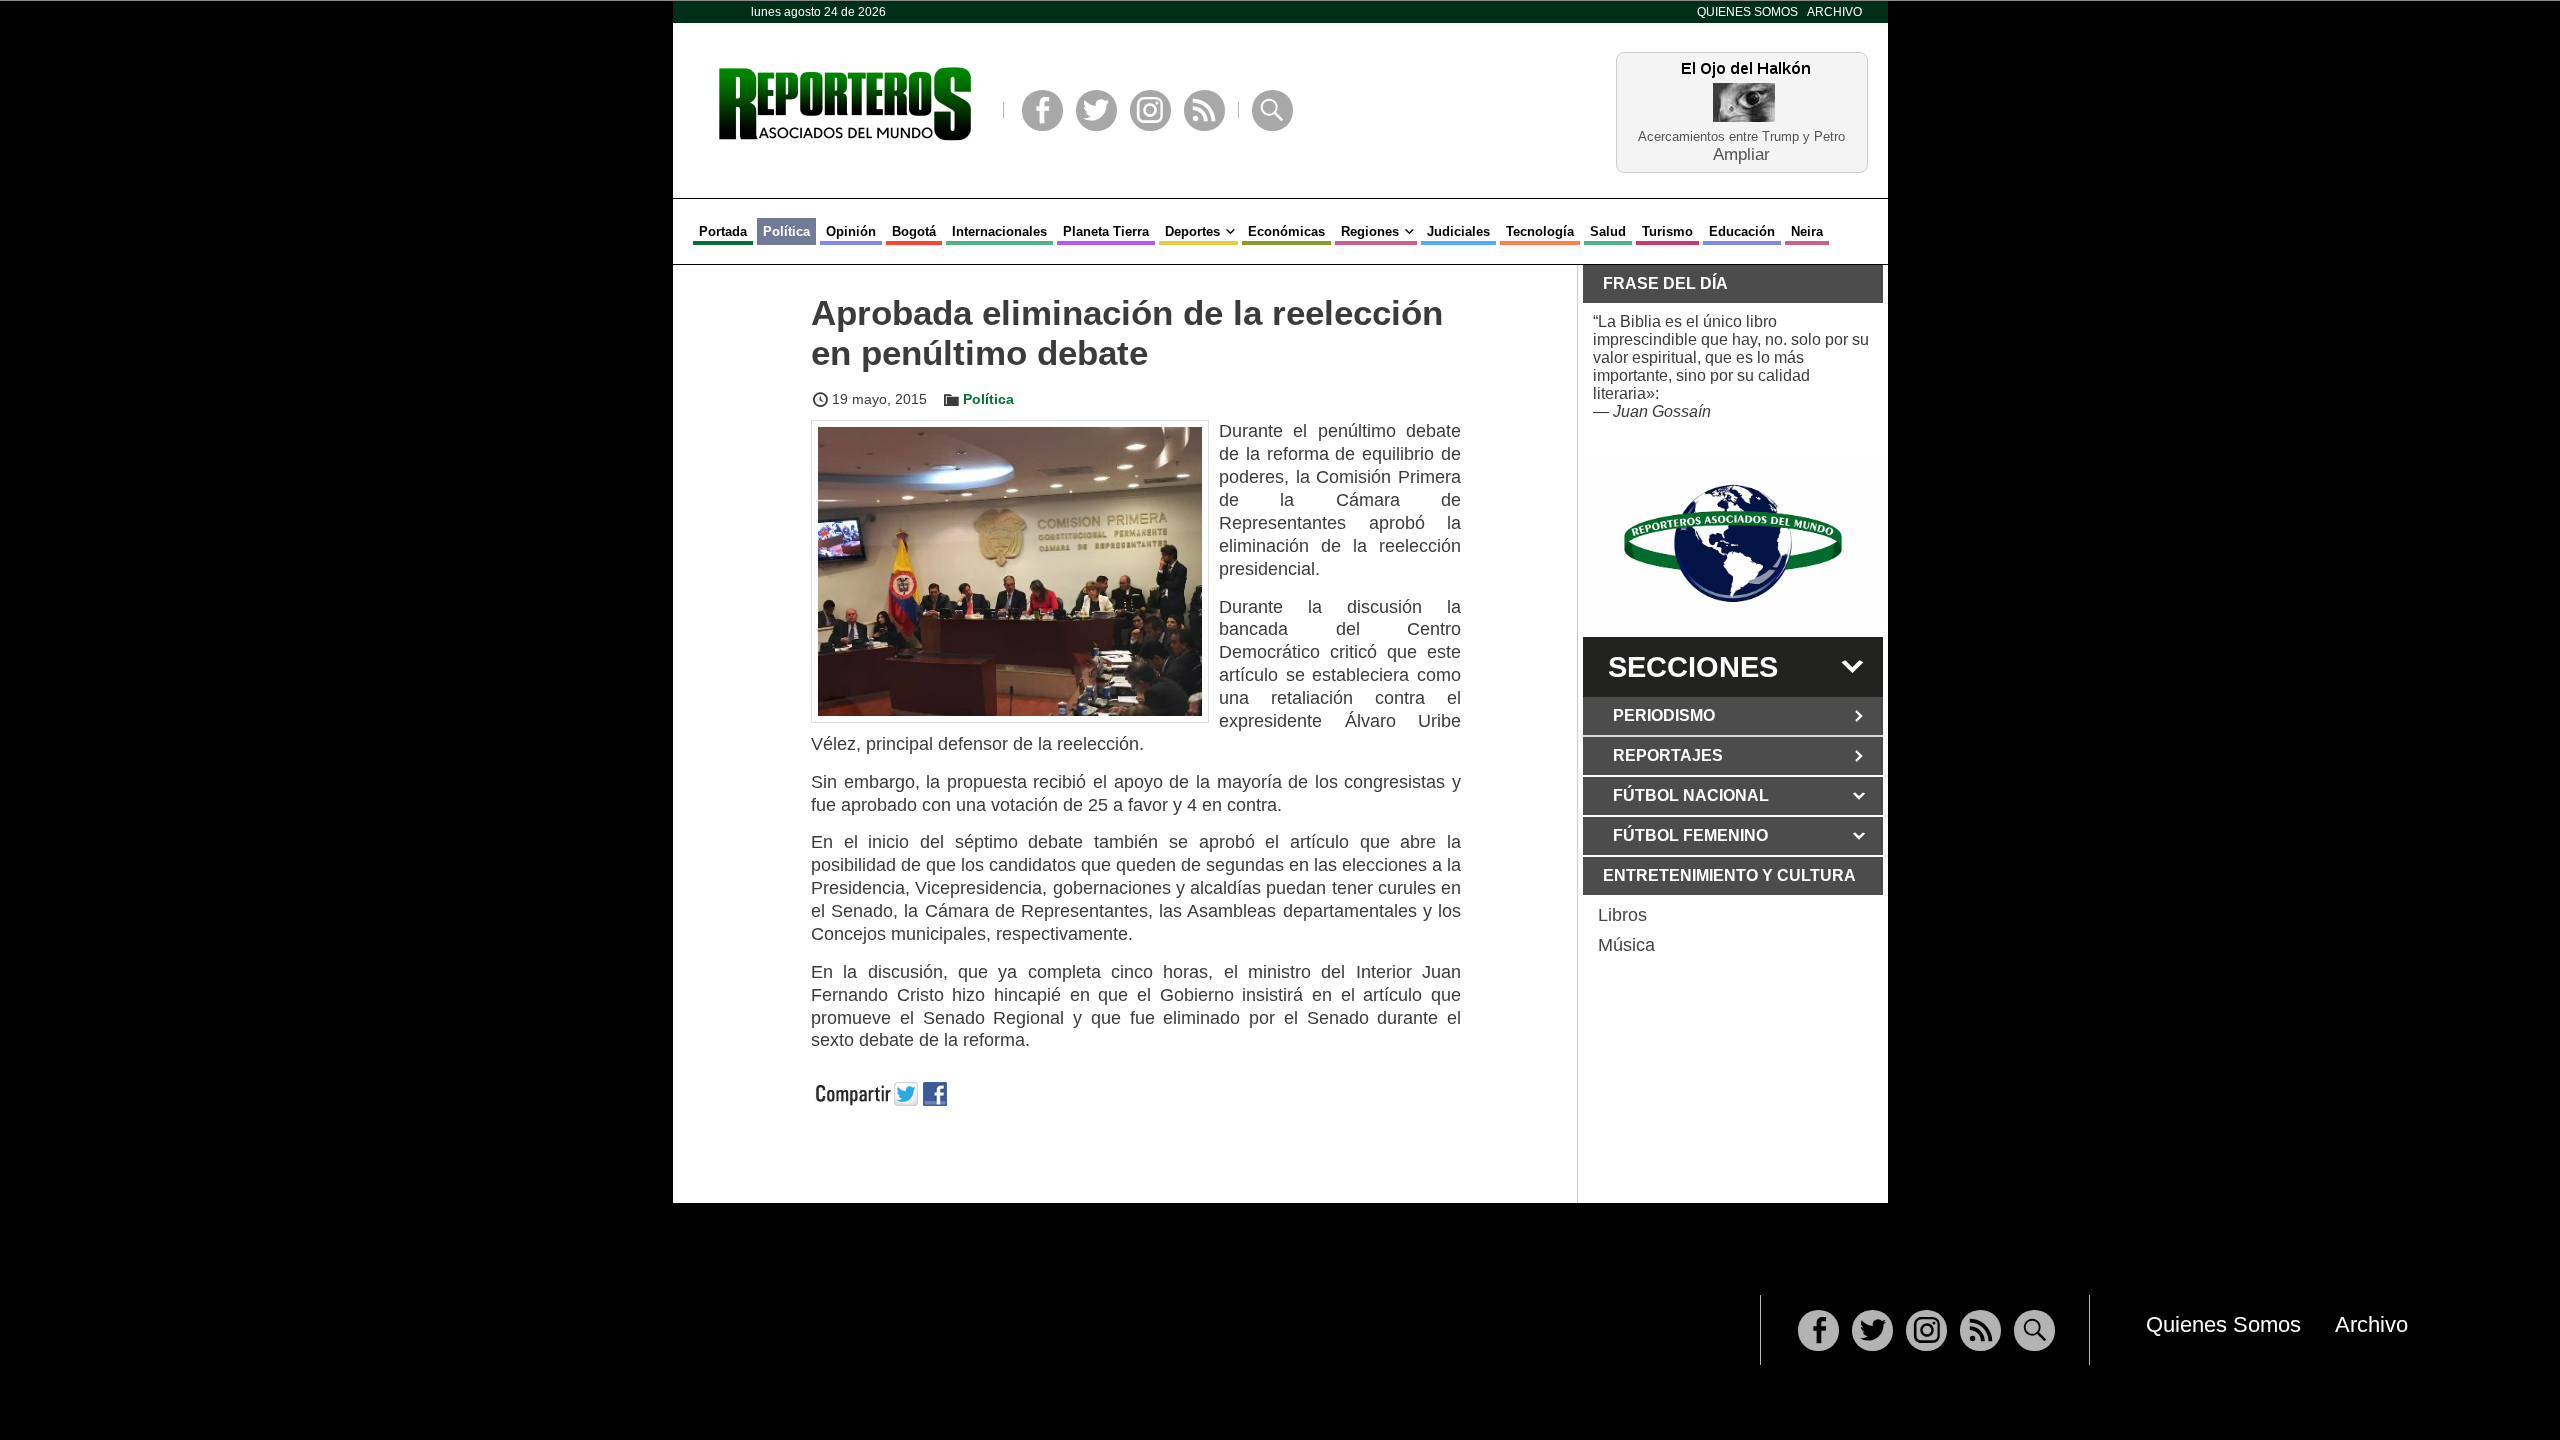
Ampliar (1741, 153)
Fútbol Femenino (1690, 835)
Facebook (1042, 110)
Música (1626, 945)
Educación (1742, 231)
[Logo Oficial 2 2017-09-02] (1733, 543)
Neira (1807, 231)
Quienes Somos (1747, 12)
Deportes (1192, 231)
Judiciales (1458, 231)
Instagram (1150, 110)
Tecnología (1540, 231)
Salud (1608, 231)
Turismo (1667, 231)
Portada (723, 231)
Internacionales (999, 231)
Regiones (1370, 231)
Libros (1622, 915)
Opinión (851, 231)
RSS (1204, 110)
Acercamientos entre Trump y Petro (1741, 136)
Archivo (1834, 12)
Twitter (1096, 110)
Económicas (1286, 231)
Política (786, 231)
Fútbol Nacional (1691, 795)
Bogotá (914, 231)
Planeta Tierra (1106, 231)
